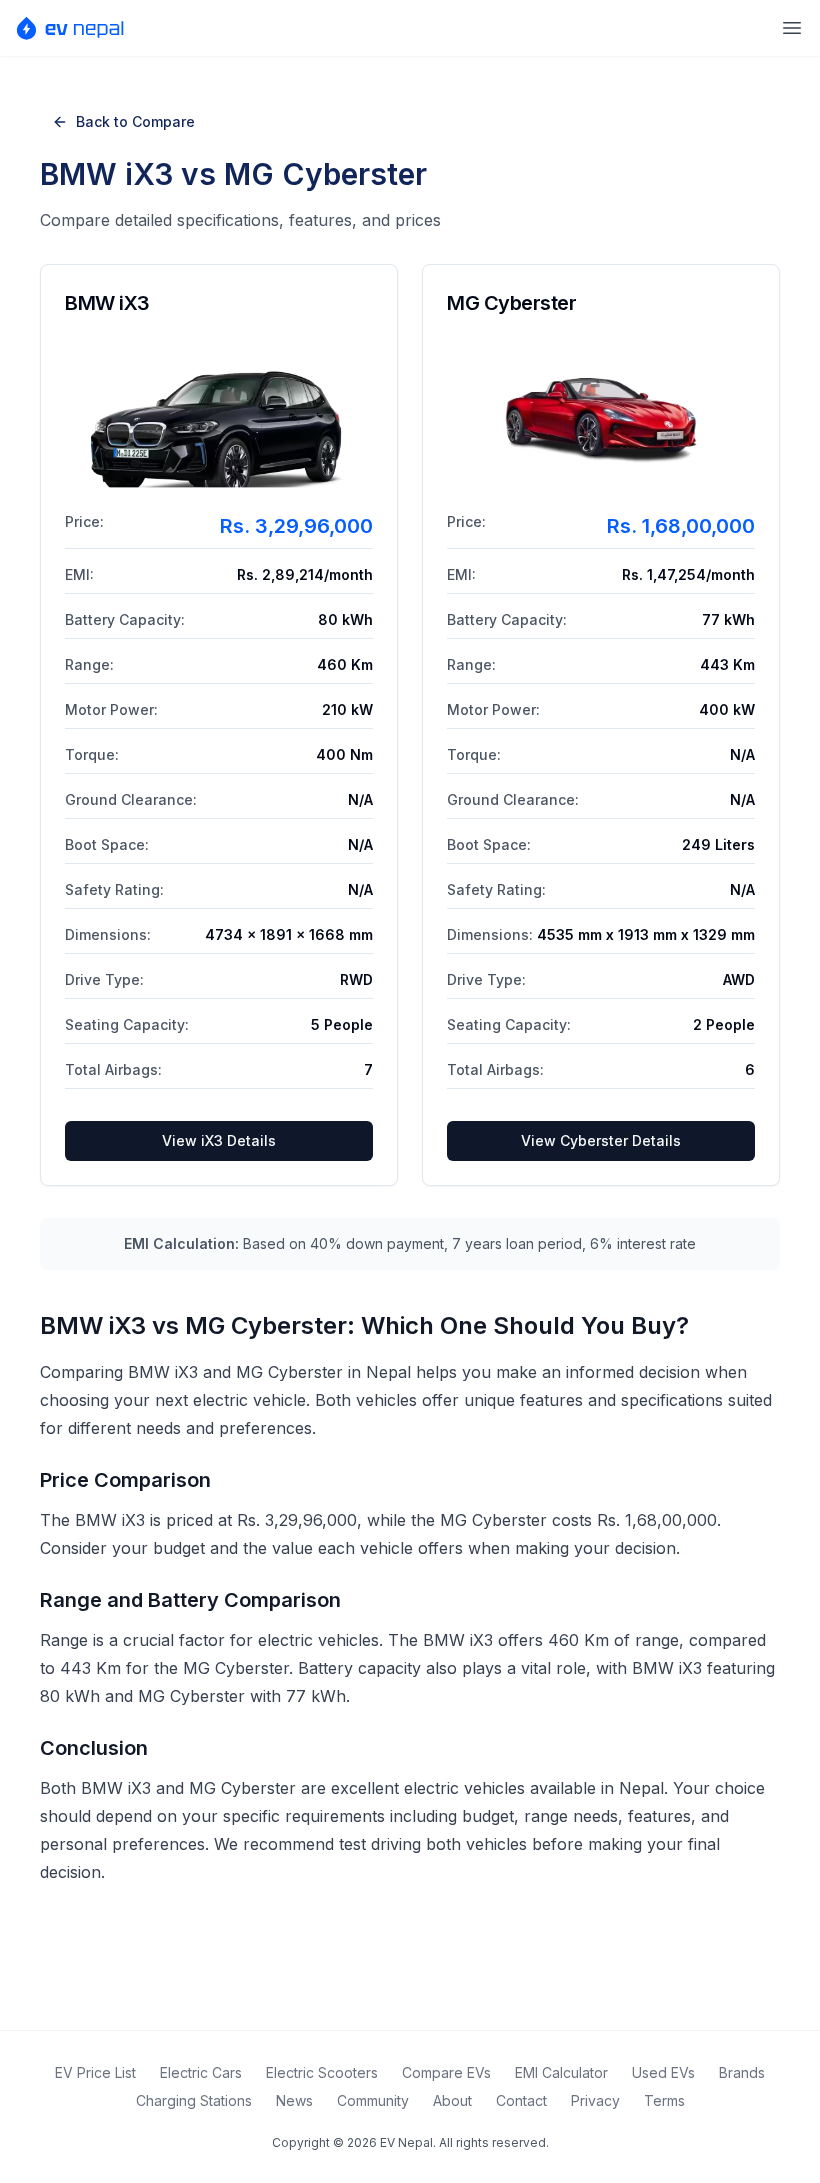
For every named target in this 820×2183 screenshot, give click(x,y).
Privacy (595, 2100)
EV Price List (95, 2072)
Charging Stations (194, 2100)
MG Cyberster (511, 303)
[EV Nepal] (76, 28)
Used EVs (663, 2072)
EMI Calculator (561, 2072)
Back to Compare (135, 121)
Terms (664, 2100)
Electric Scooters (322, 2072)
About (452, 2100)
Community (373, 2100)
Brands (742, 2072)
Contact (521, 2100)
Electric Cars (201, 2072)
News (294, 2100)
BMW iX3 (107, 303)
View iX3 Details (219, 1140)
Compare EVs (446, 2072)
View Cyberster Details (601, 1140)
